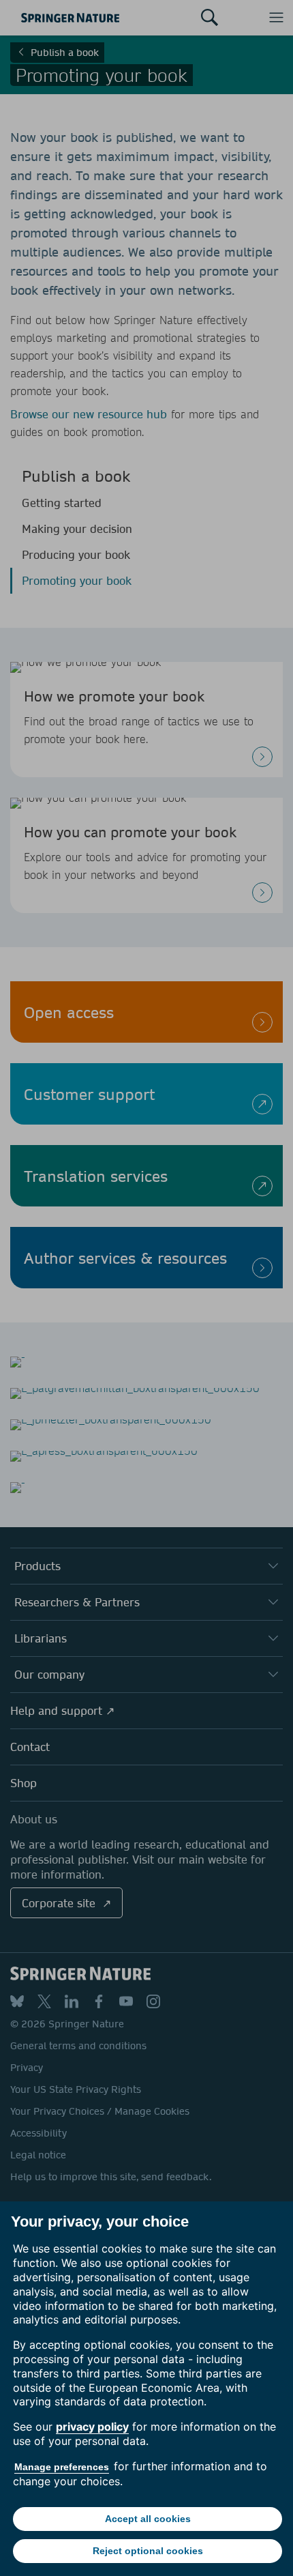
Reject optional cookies (148, 2551)
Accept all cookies (148, 2519)
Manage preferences (62, 2467)
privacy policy (92, 2427)
